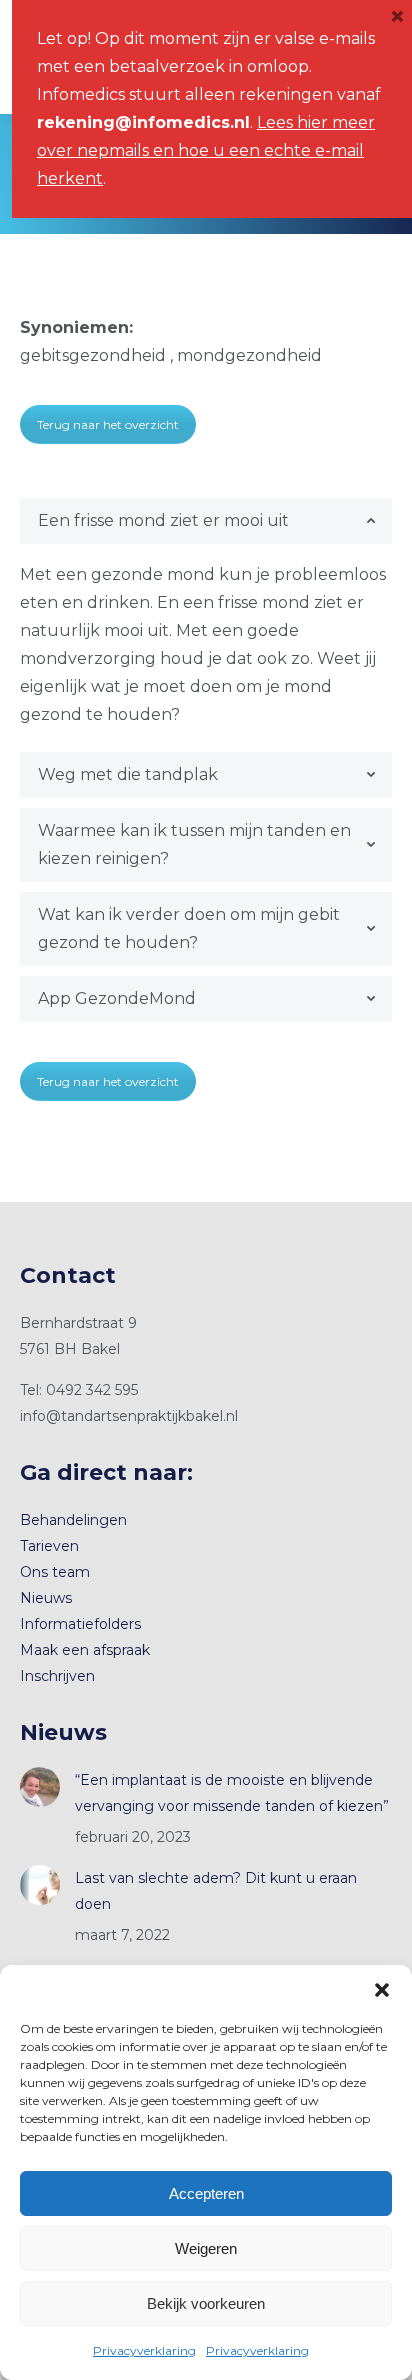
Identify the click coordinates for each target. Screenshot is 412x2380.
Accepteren (206, 2193)
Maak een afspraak (85, 1650)
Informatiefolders (80, 1624)
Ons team (55, 1572)
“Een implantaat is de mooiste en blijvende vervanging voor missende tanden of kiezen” (232, 1793)
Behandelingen (73, 1520)
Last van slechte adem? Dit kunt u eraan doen (216, 1891)
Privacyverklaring (144, 2350)
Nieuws (46, 1598)
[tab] (206, 521)
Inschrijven (57, 1676)
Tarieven (49, 1546)
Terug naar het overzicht (108, 424)
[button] (382, 1990)
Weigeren (206, 2248)
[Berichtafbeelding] (40, 1787)
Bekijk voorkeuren (206, 2303)
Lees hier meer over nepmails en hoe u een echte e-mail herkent (206, 150)
